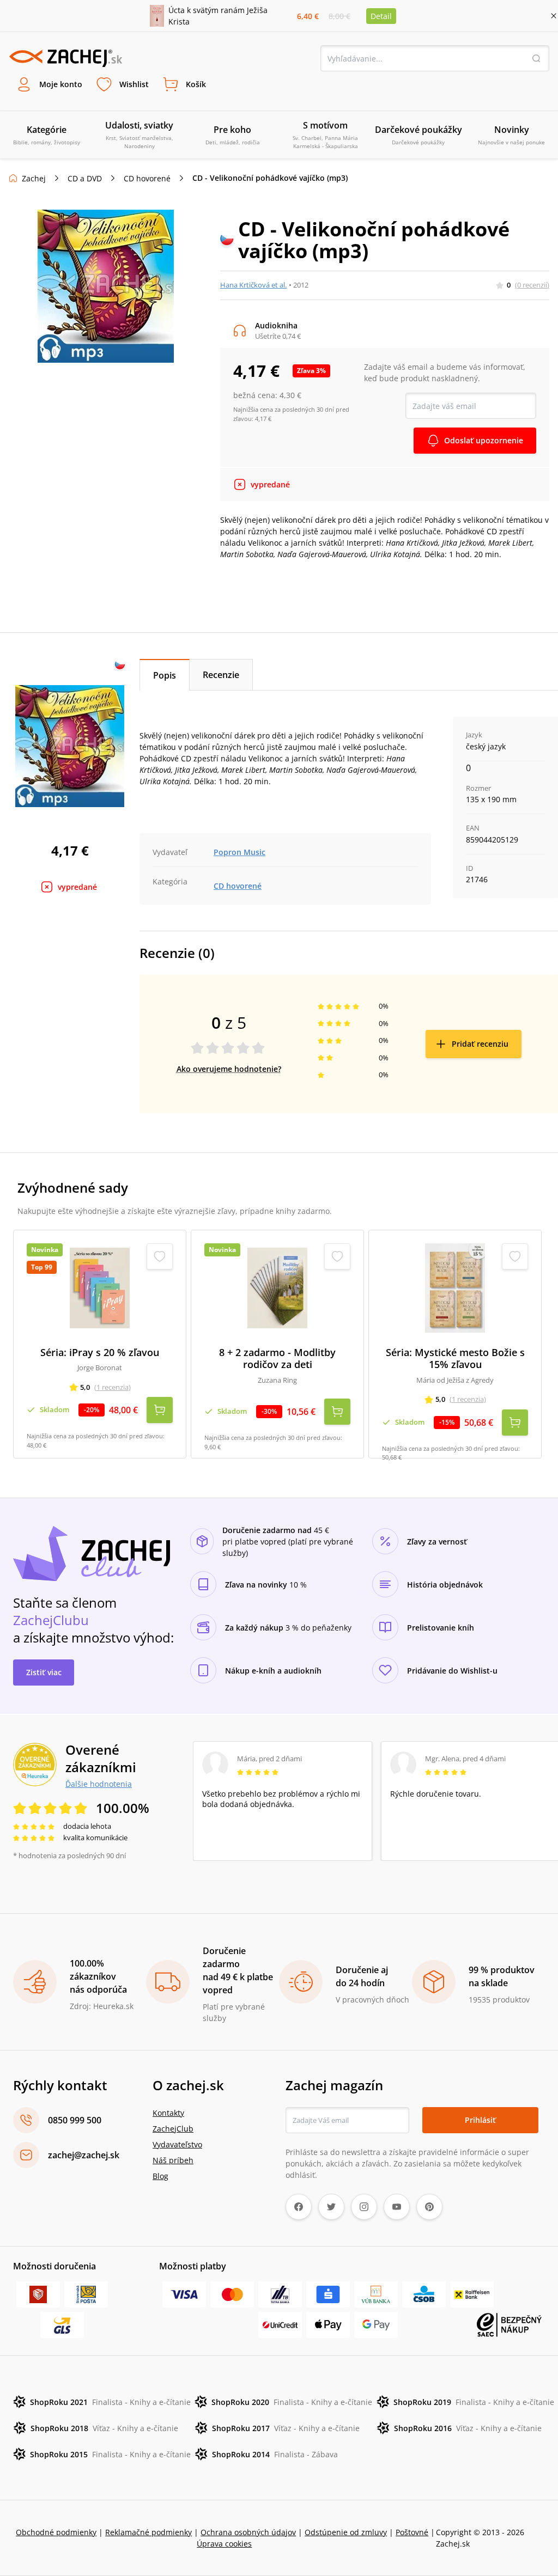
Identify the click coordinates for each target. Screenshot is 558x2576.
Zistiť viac (44, 1672)
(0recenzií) (532, 285)
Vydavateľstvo (177, 2144)
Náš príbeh (173, 2160)
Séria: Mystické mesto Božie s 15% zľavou (455, 1359)
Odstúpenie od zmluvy (346, 2532)
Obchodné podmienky (56, 2532)
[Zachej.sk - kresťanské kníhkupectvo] (65, 58)
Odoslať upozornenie (484, 440)
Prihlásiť (480, 2120)
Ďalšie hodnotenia (99, 1784)
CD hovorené (147, 178)
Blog (160, 2176)
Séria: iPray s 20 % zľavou (100, 1353)
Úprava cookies (224, 2544)
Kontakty (168, 2113)
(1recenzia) (113, 1387)
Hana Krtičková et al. (253, 285)
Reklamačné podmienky (148, 2532)
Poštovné (412, 2532)
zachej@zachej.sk (84, 2155)
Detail (381, 16)
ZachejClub (173, 2129)
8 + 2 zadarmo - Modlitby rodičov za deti (277, 1359)
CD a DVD (85, 178)
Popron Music (239, 852)
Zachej (34, 178)
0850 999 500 (75, 2120)
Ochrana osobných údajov (248, 2532)
